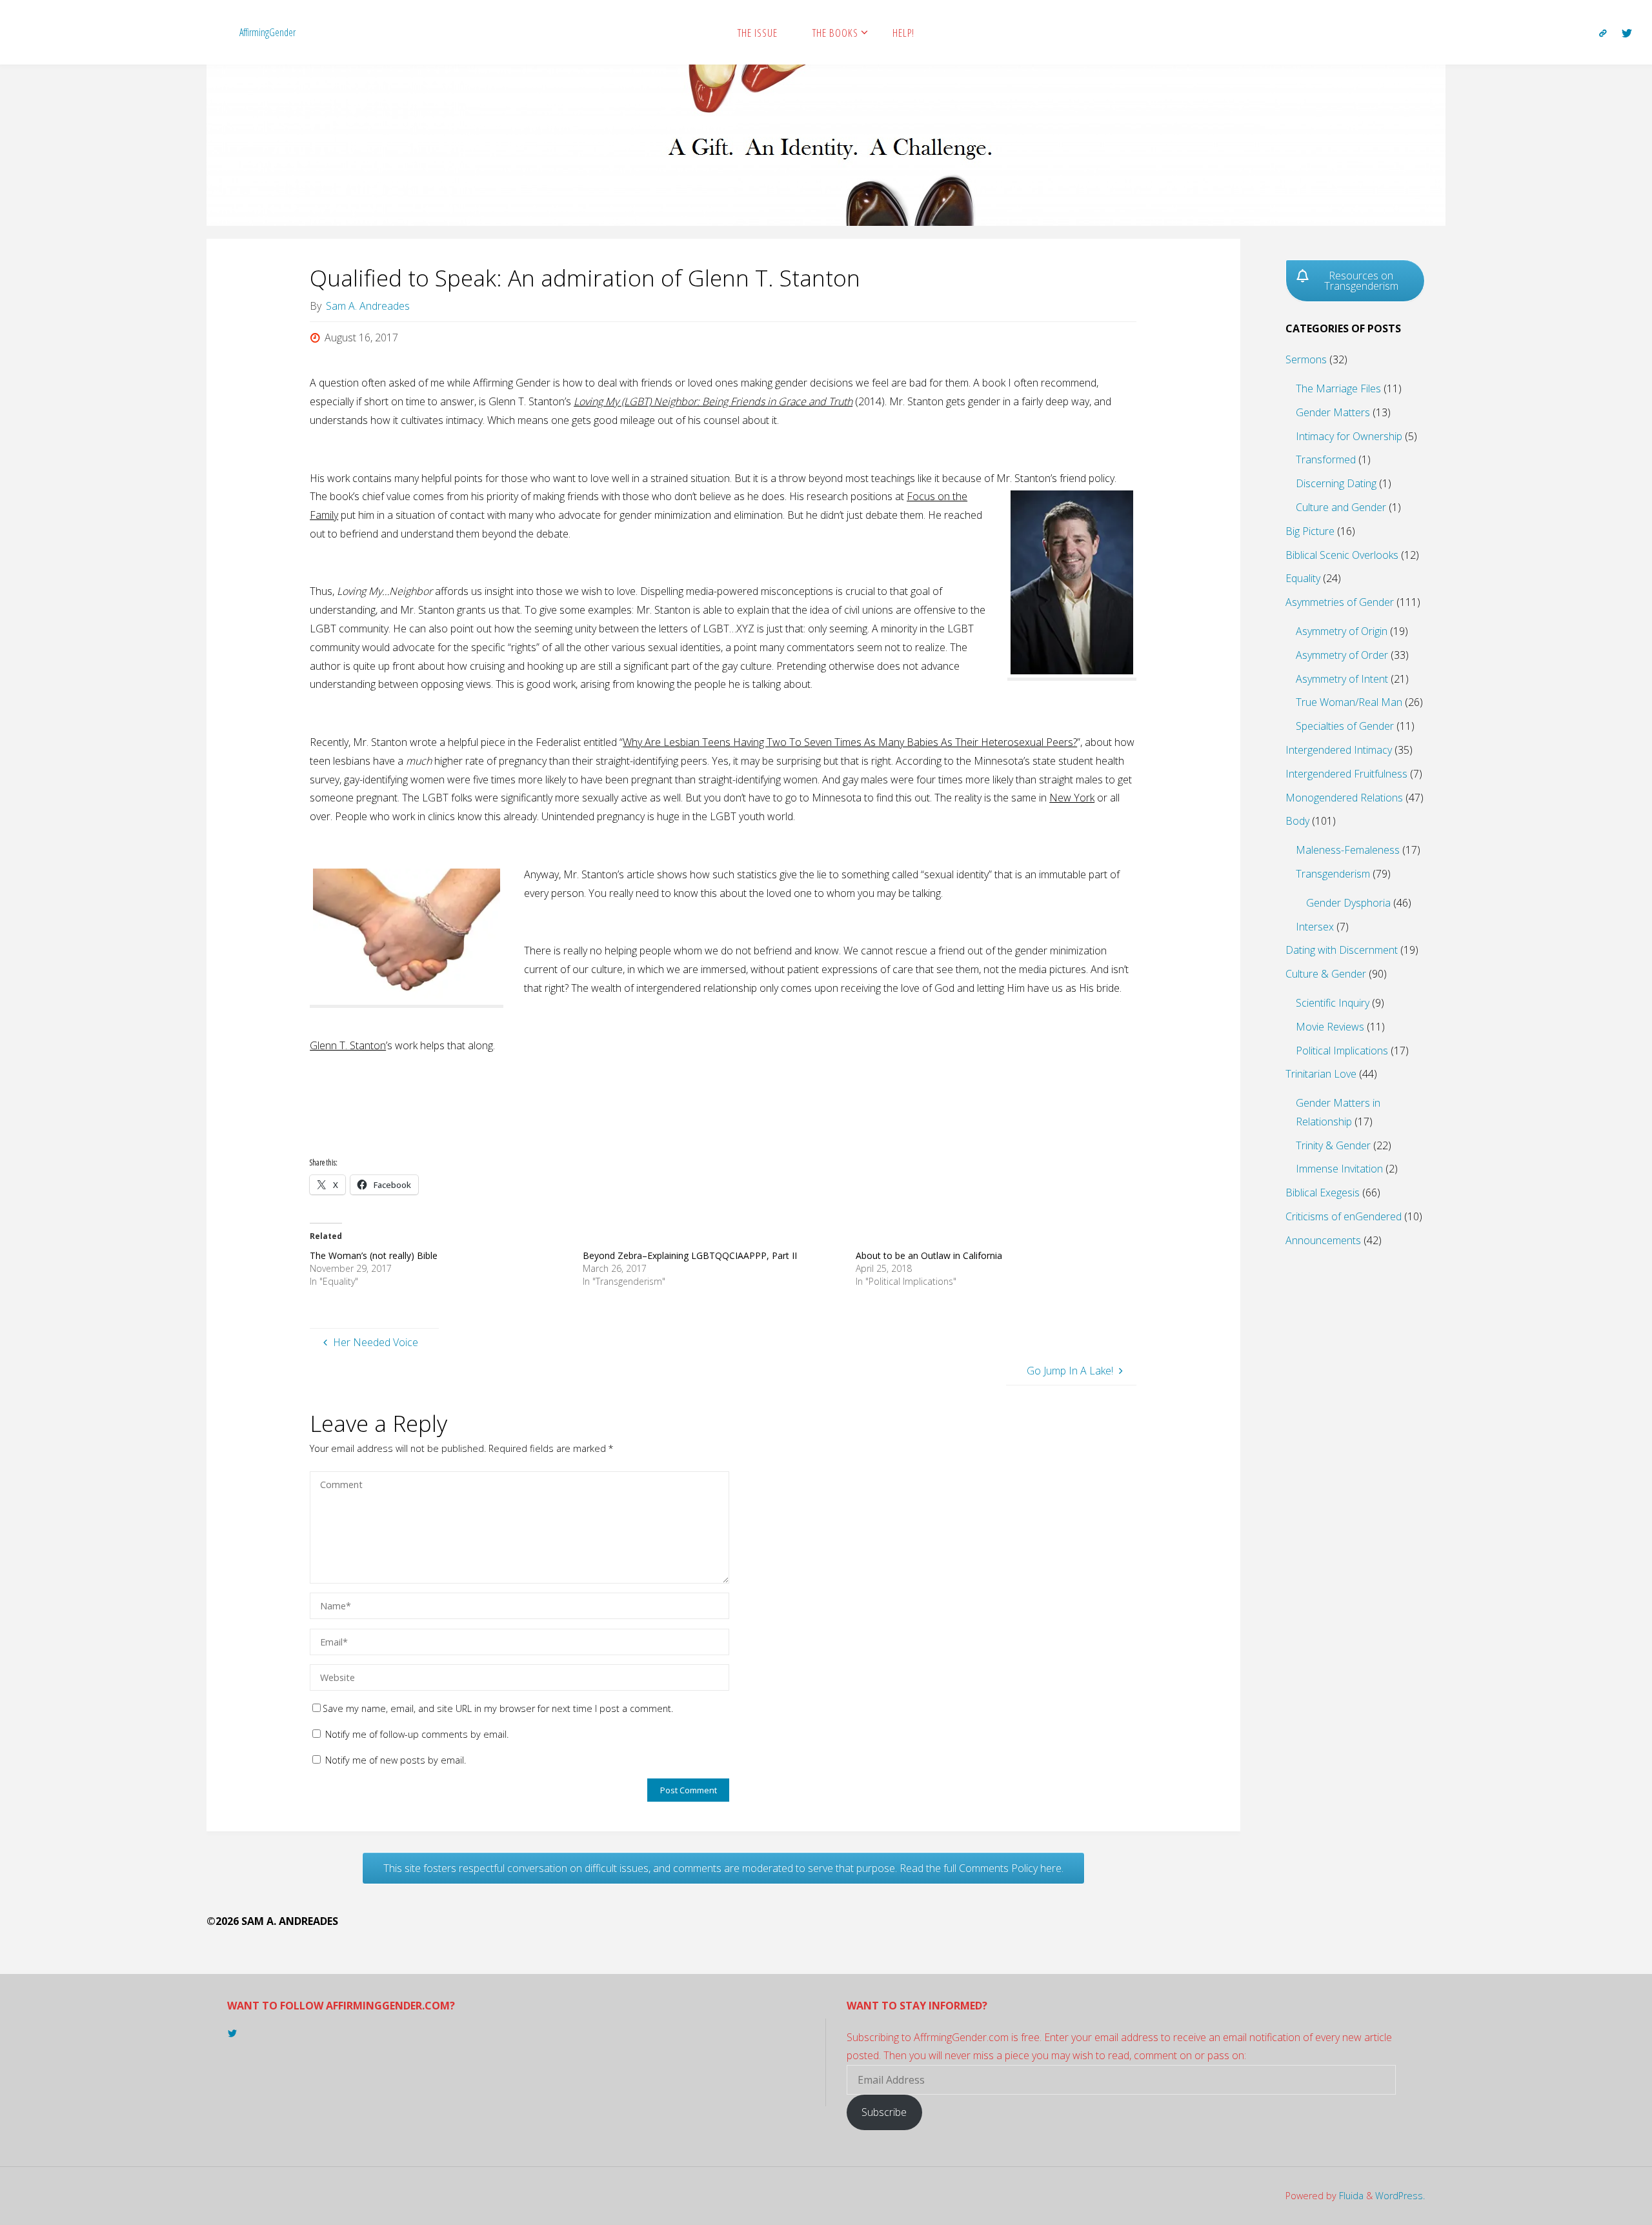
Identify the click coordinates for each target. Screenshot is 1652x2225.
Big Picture (1310, 531)
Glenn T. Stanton (348, 1045)
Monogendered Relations (1344, 798)
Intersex (1315, 927)
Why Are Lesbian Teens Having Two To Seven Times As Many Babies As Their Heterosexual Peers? (850, 742)
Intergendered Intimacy (1339, 750)
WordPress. (1400, 2196)
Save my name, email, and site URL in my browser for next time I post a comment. (498, 1708)
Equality (1303, 578)
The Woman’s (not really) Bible (374, 1255)
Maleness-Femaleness (1348, 850)
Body (1297, 821)
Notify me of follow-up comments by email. (417, 1734)
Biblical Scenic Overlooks (1342, 555)
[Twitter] (1627, 33)
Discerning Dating (1336, 483)
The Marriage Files (1338, 388)
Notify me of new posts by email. (396, 1760)
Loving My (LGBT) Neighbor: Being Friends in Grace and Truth (713, 401)
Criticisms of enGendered (1344, 1216)
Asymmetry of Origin (1342, 631)
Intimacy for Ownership (1349, 436)
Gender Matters (1333, 412)
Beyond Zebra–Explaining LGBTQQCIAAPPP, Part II (690, 1255)
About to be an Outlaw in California (929, 1255)
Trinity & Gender (1333, 1145)
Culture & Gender (1326, 974)
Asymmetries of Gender (1340, 602)
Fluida (1350, 2196)
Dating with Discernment (1342, 950)
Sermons (1306, 359)
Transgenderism (1333, 874)
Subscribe (884, 2112)
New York (1072, 798)
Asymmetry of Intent (1342, 679)
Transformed (1326, 459)
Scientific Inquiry (1333, 1003)
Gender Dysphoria (1348, 903)
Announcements (1323, 1240)
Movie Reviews (1330, 1027)
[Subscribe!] (1603, 33)
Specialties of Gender (1345, 726)
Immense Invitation (1339, 1169)
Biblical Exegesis (1323, 1193)
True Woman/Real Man (1349, 702)
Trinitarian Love (1321, 1074)
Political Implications (1342, 1051)
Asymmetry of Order (1342, 655)
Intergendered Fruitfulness (1346, 774)
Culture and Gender (1341, 507)
